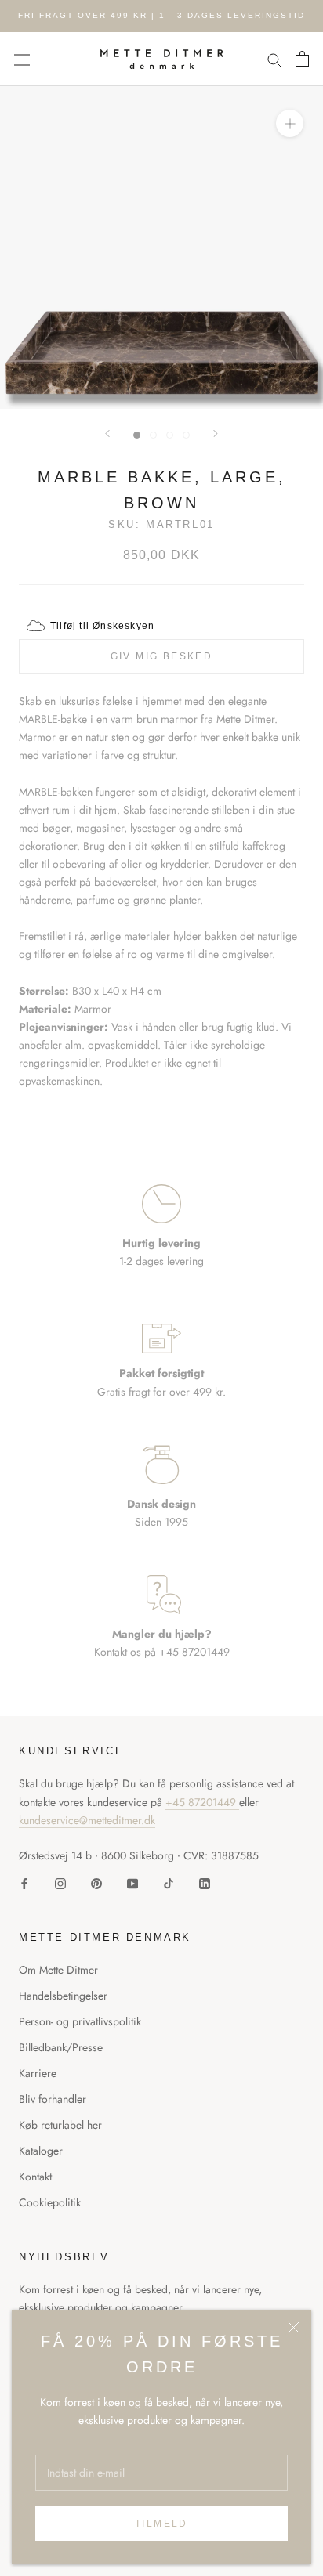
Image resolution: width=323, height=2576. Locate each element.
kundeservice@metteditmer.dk (87, 1820)
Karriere (38, 2073)
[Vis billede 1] (137, 435)
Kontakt (35, 2177)
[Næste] (216, 434)
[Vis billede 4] (186, 435)
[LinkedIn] (205, 1882)
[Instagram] (60, 1882)
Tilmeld (161, 2524)
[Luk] (294, 2327)
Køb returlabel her (60, 2125)
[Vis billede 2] (153, 435)
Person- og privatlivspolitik (80, 2021)
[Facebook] (24, 1882)
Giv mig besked (162, 656)
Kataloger (41, 2151)
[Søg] (274, 59)
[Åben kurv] (302, 59)
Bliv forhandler (53, 2099)
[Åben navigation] (22, 59)
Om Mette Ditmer (58, 1970)
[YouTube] (132, 1882)
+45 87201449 (202, 1802)
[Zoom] (290, 123)
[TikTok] (169, 1882)
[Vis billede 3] (170, 435)
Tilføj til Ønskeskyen (102, 626)
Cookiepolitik (50, 2202)
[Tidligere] (107, 434)
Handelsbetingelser (63, 1996)
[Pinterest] (96, 1882)
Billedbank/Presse (61, 2047)
